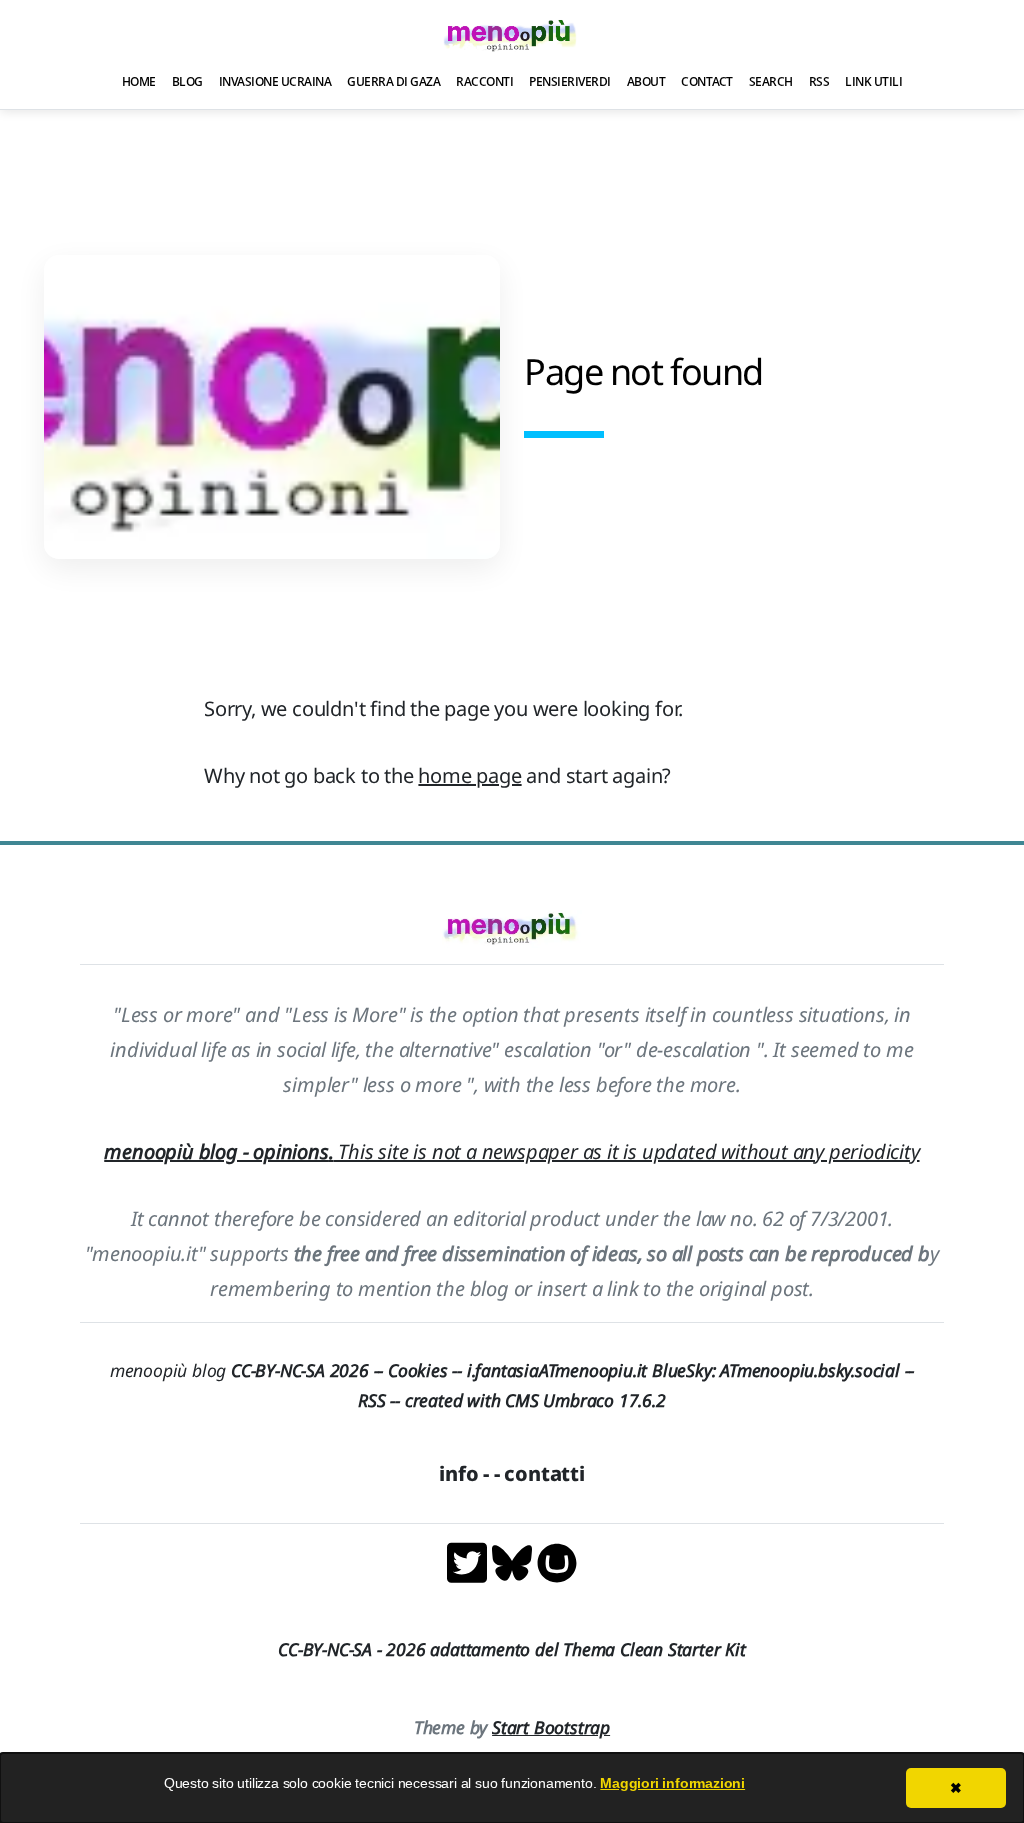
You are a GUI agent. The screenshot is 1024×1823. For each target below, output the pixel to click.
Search (771, 81)
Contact (707, 81)
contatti (544, 1473)
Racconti (484, 81)
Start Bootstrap (551, 1727)
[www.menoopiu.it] (557, 1560)
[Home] (512, 34)
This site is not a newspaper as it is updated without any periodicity (511, 1151)
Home (139, 81)
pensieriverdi (570, 81)
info (458, 1473)
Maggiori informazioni (672, 1783)
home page (469, 775)
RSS (819, 81)
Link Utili (873, 81)
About (646, 81)
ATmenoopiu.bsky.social (810, 1370)
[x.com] (469, 1560)
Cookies (418, 1370)
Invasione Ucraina (275, 81)
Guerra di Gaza (393, 81)
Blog (187, 81)
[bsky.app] (514, 1560)
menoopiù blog (249, 1370)
